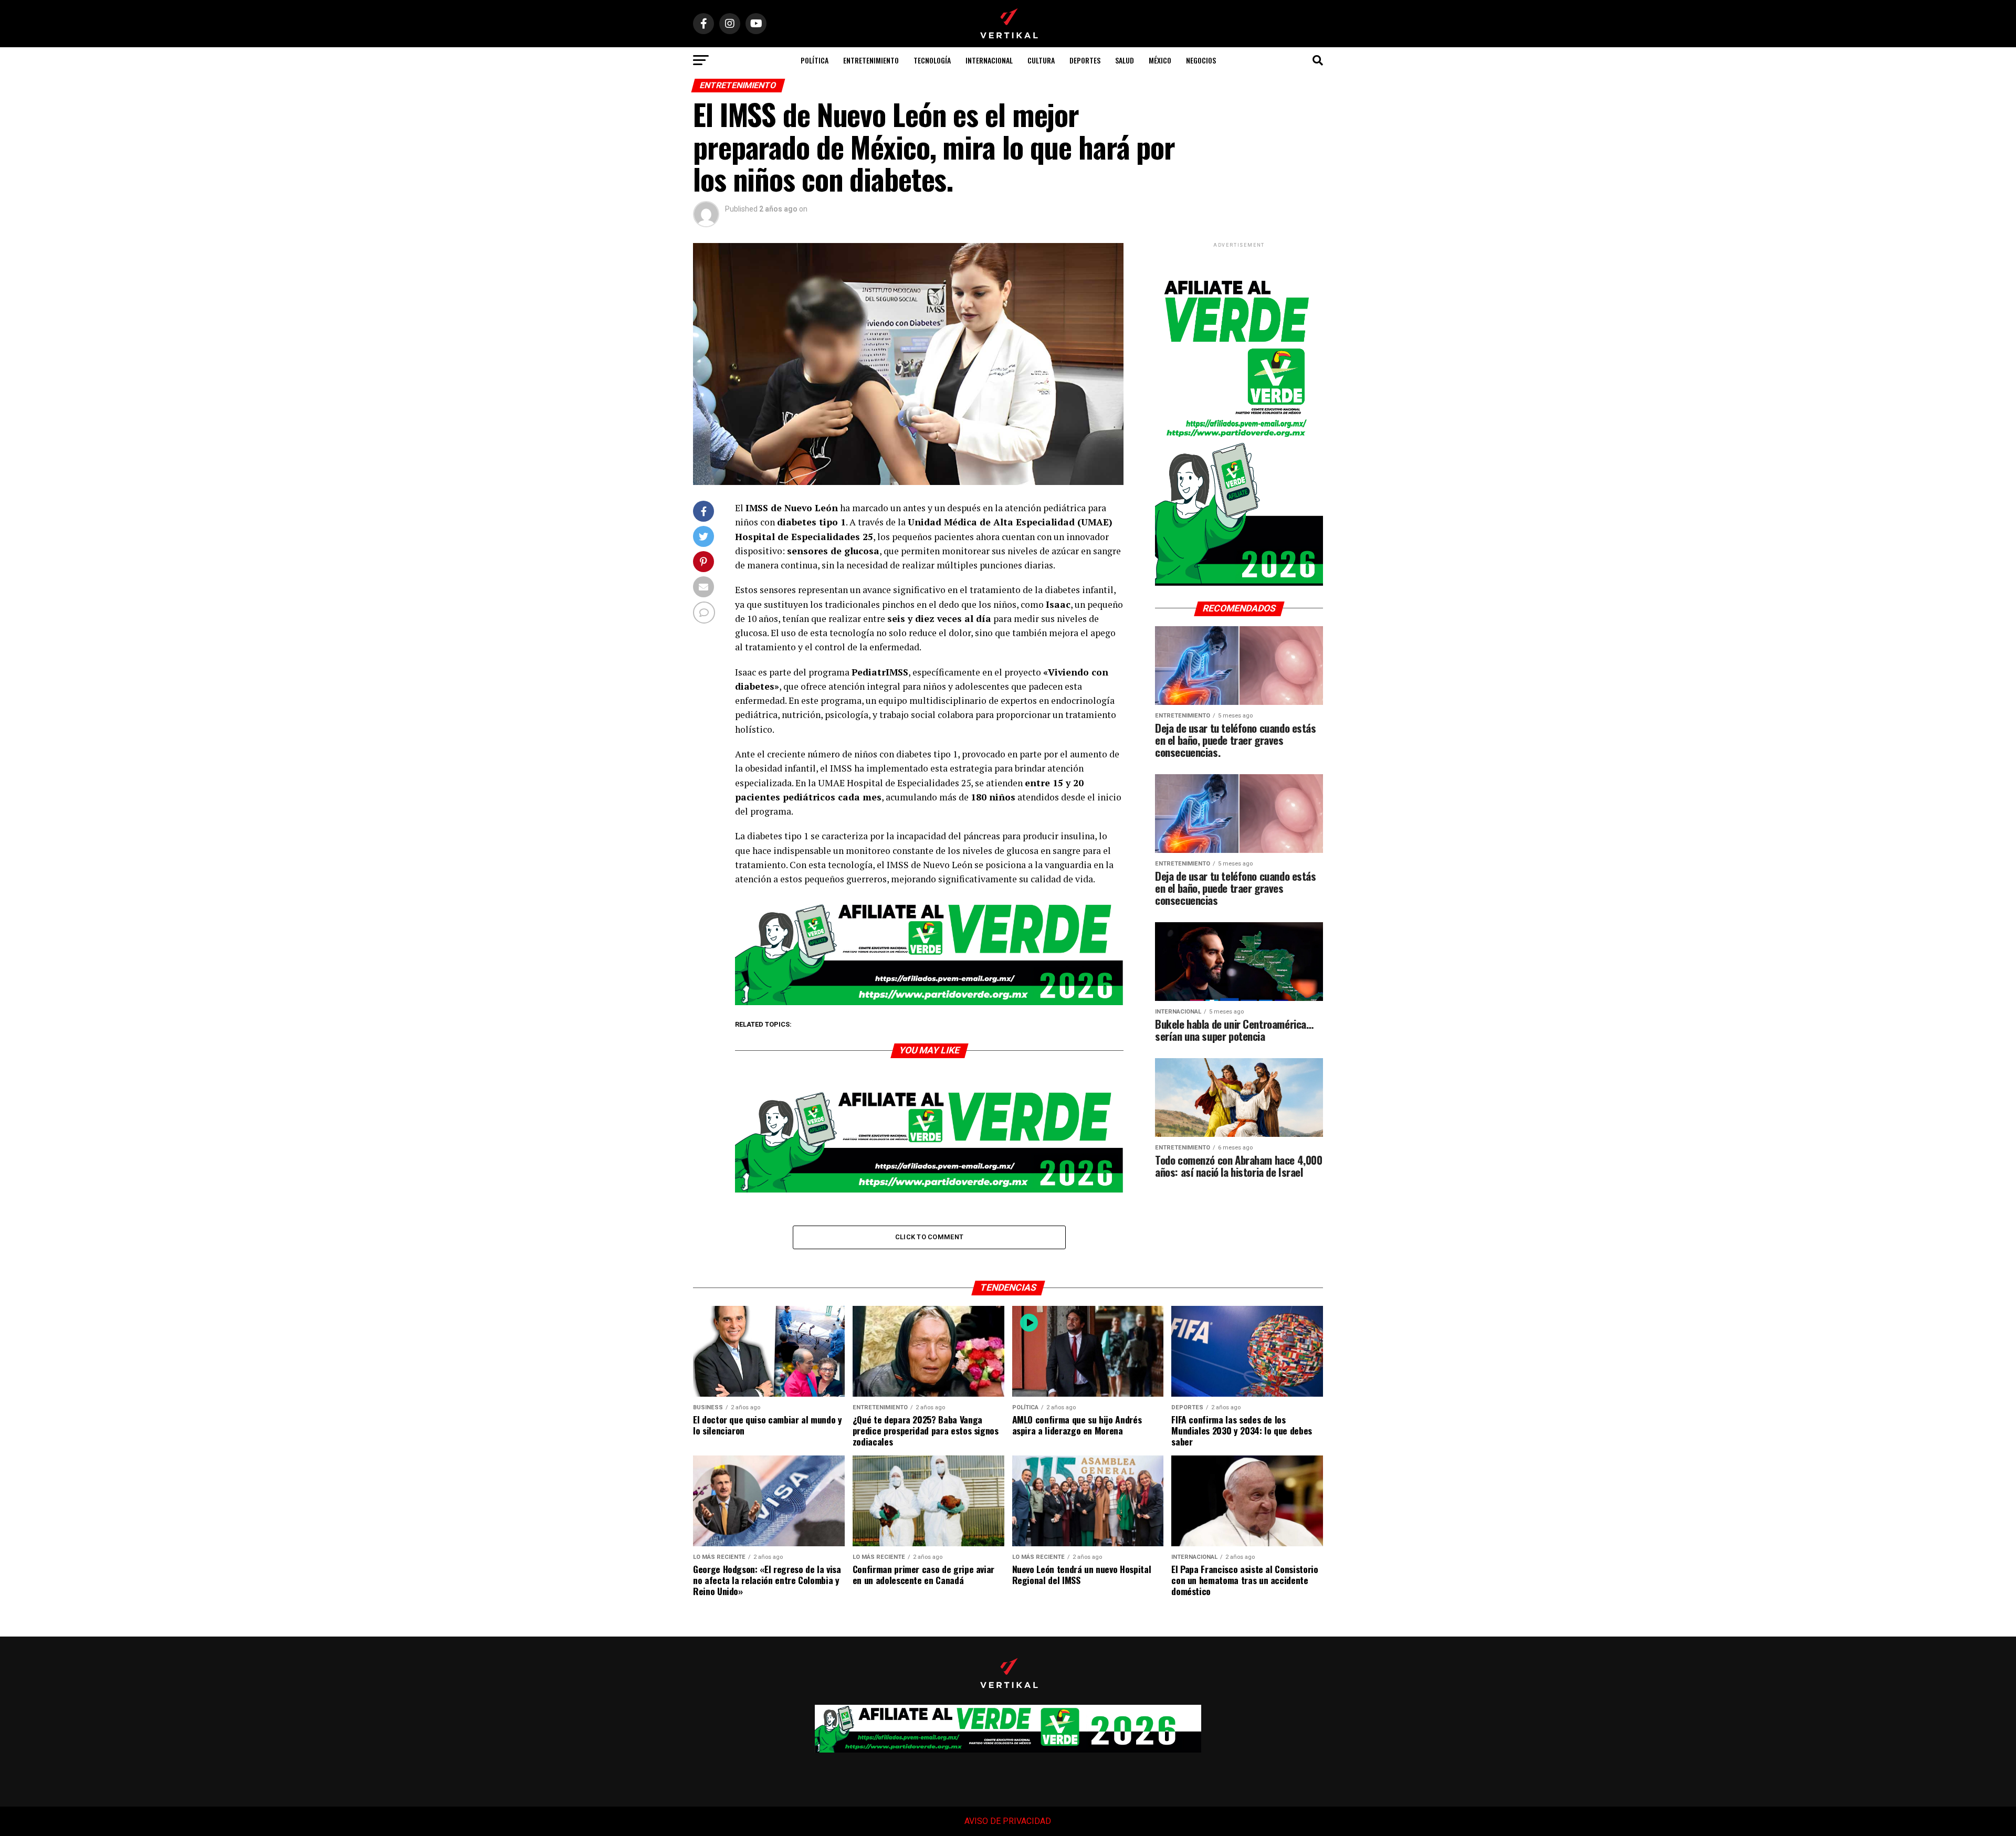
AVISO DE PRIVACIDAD (1007, 1821)
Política (815, 60)
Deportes (1085, 60)
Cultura (1041, 60)
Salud (1125, 60)
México (1160, 60)
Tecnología (932, 60)
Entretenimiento (871, 60)
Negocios (1201, 60)
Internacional (989, 60)
